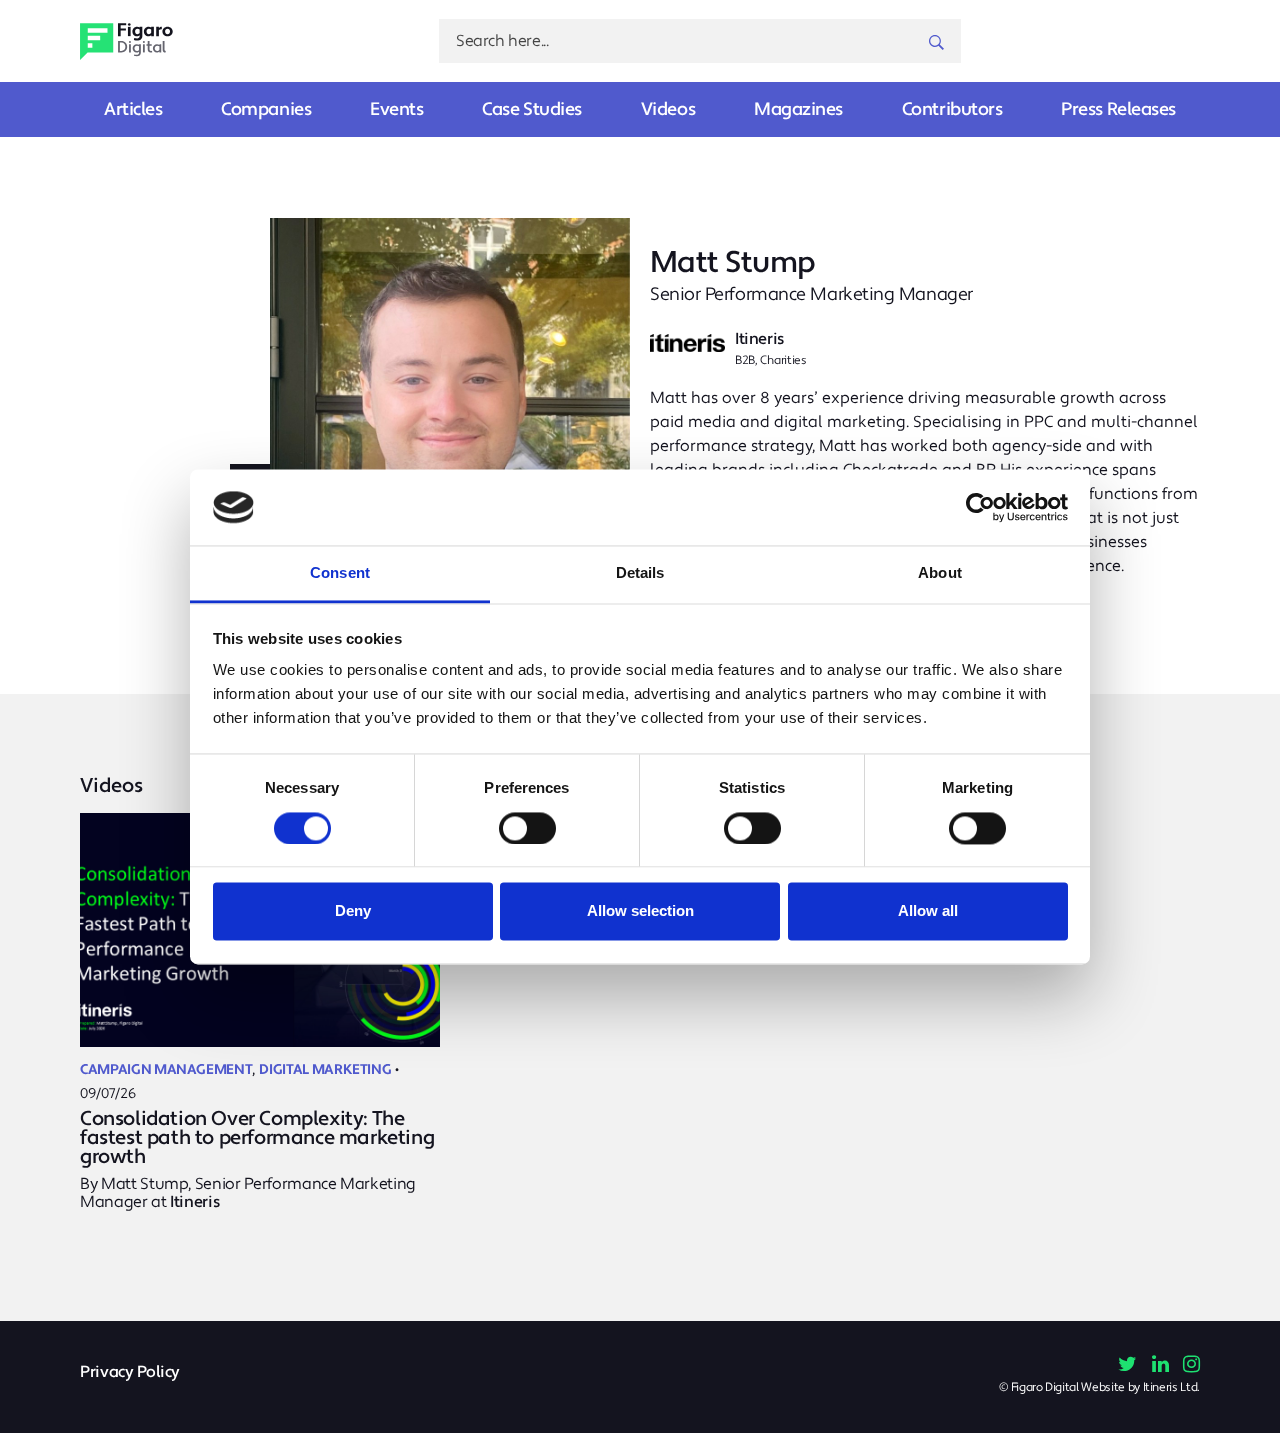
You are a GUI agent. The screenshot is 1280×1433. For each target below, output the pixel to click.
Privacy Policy (130, 1372)
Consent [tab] (340, 573)
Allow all (928, 911)
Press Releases (1118, 109)
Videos (668, 109)
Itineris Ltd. (1171, 1387)
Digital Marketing (325, 1070)
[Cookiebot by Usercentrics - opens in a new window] (980, 507)
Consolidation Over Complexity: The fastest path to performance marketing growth (257, 1138)
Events (396, 109)
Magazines (798, 109)
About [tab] (940, 573)
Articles (133, 109)
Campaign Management (166, 1070)
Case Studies (532, 109)
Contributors (952, 109)
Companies (266, 109)
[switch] (527, 828)
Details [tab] (640, 573)
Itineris (194, 1202)
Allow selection (640, 911)
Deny (353, 911)
